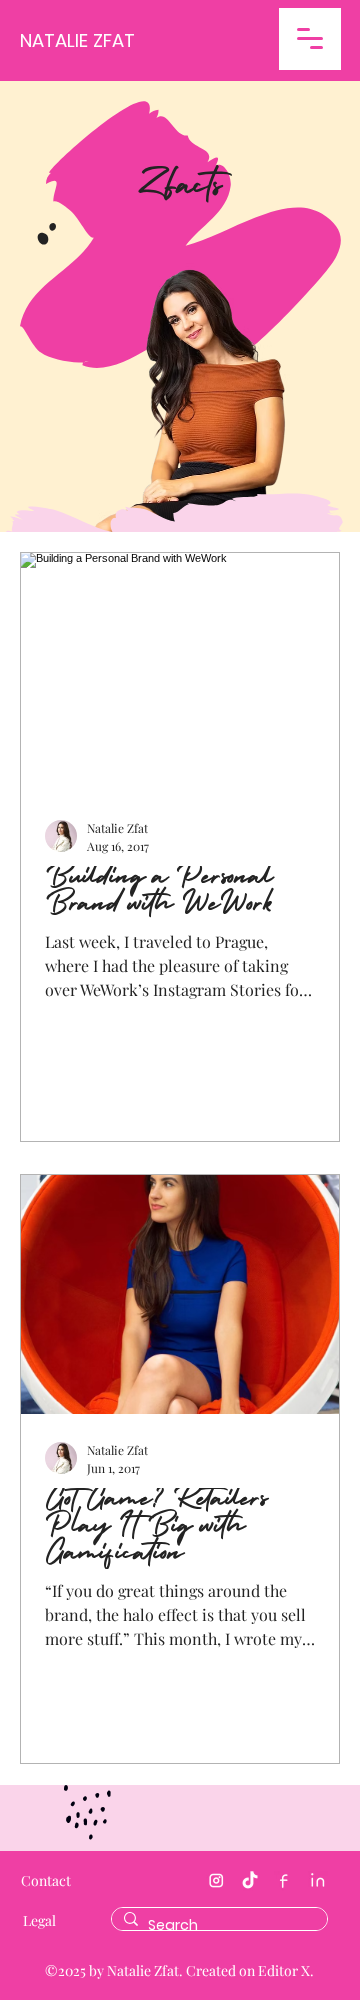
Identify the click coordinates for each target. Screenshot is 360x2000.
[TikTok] (250, 1881)
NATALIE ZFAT (77, 40)
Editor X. (286, 1970)
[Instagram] (216, 1881)
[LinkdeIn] (318, 1881)
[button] (310, 39)
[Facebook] (284, 1881)
